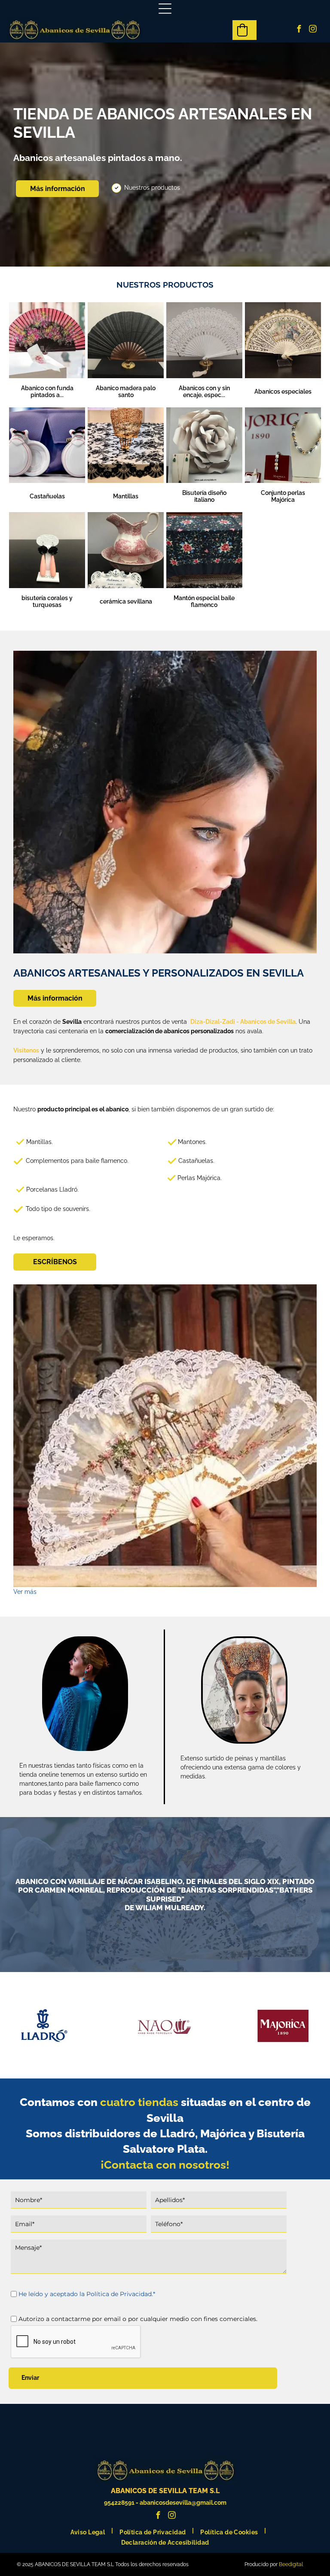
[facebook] (299, 30)
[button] (242, 30)
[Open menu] (165, 9)
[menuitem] (89, 2530)
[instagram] (313, 30)
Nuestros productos (152, 188)
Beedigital (291, 2564)
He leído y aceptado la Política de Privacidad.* (87, 2294)
